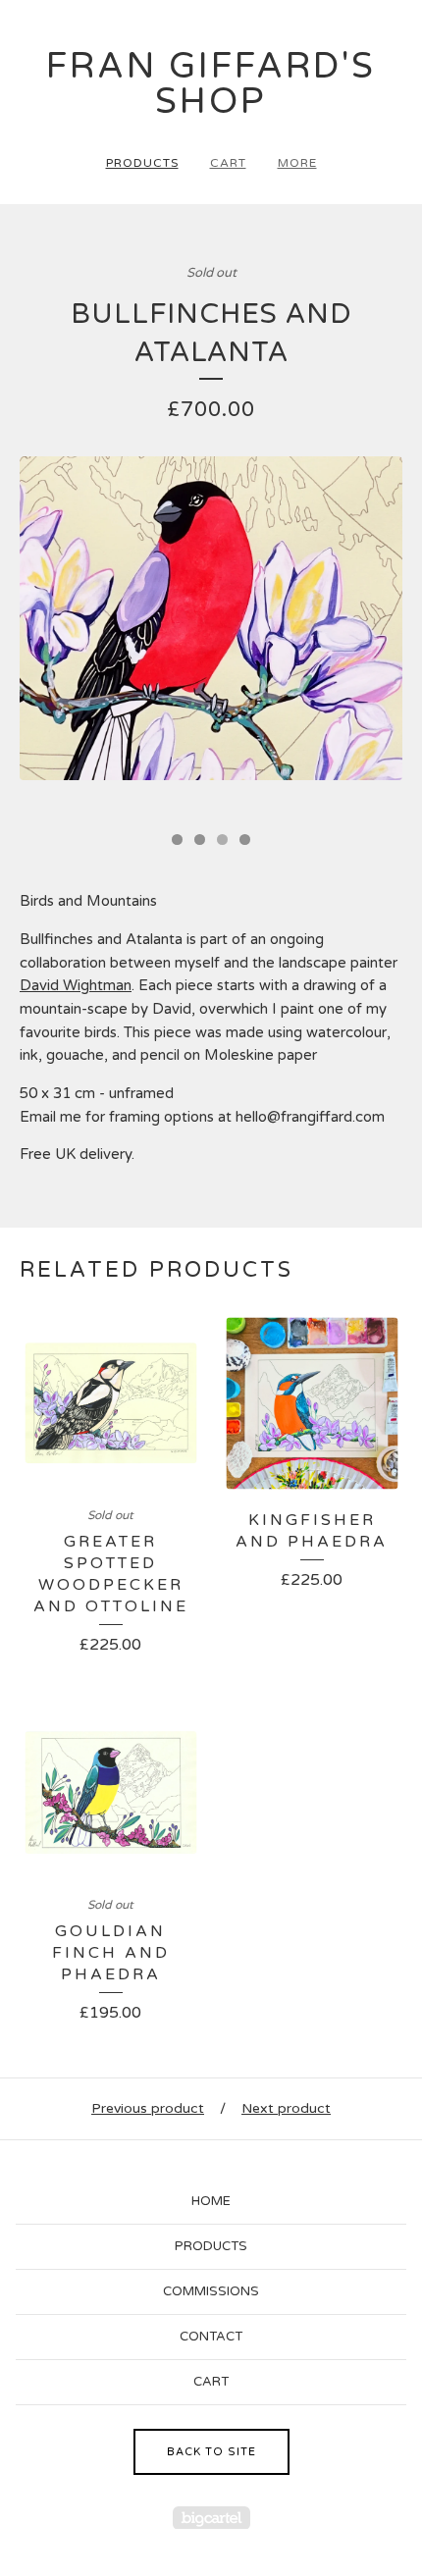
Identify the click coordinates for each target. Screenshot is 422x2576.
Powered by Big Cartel (211, 2518)
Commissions (211, 2291)
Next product (286, 2108)
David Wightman (76, 985)
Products (142, 163)
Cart (228, 163)
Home (211, 2201)
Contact (211, 2337)
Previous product (148, 2108)
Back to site (211, 2452)
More (297, 163)
